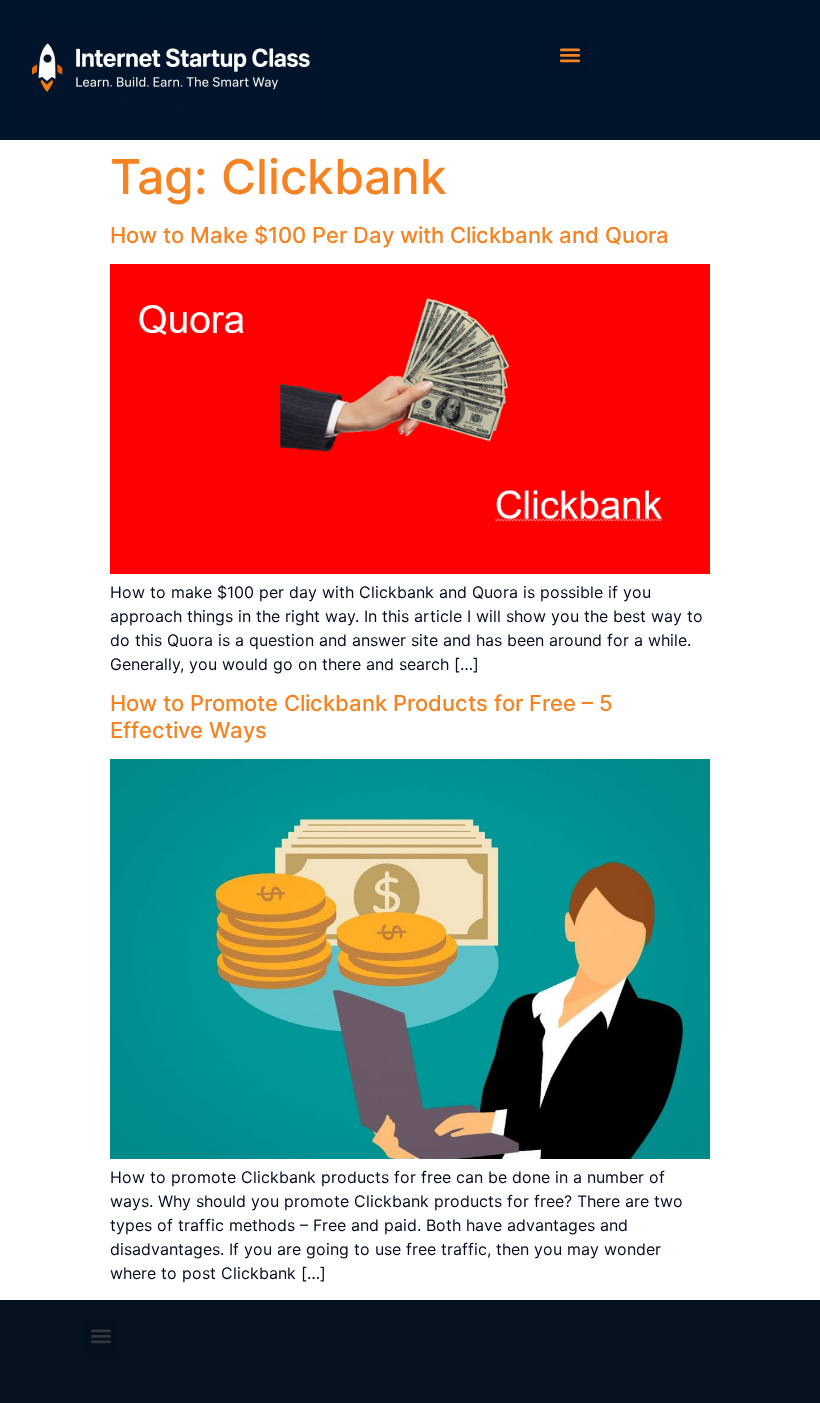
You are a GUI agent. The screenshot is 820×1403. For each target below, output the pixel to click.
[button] (570, 55)
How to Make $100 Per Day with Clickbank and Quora (389, 235)
